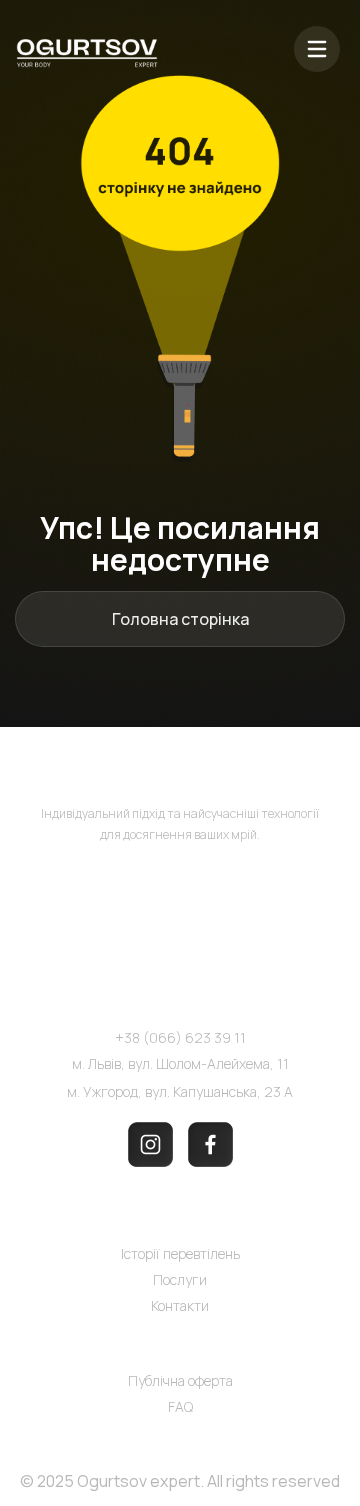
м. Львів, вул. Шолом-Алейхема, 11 (180, 1063)
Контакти (180, 1305)
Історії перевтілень (180, 1253)
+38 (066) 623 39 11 (180, 1037)
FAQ (180, 1406)
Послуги (180, 1279)
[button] (317, 52)
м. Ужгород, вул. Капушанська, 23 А (180, 1091)
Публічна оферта (180, 1380)
